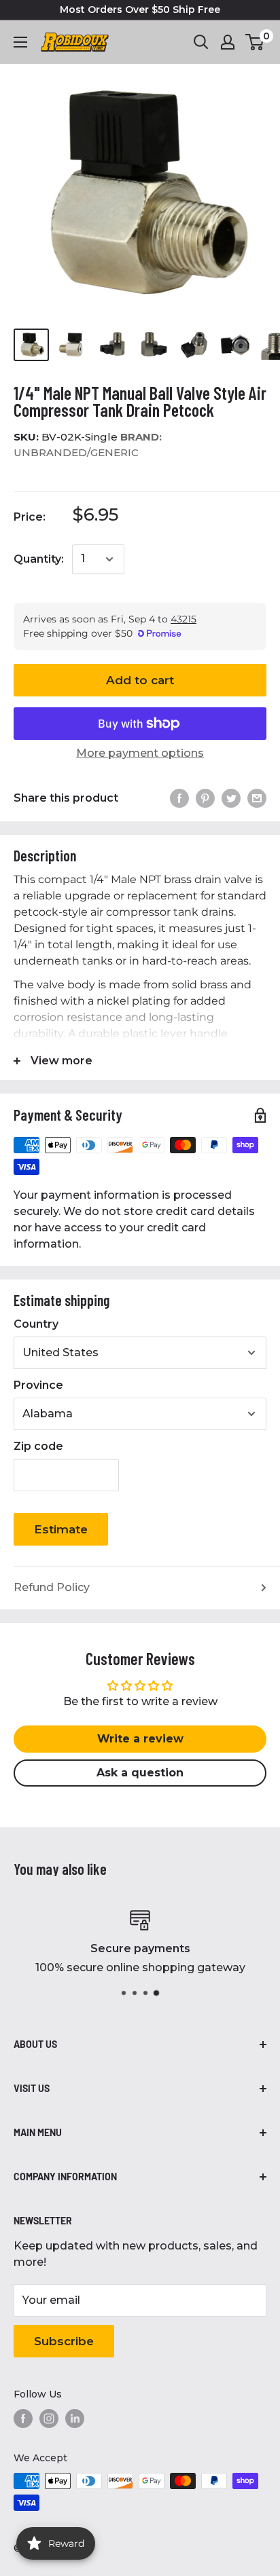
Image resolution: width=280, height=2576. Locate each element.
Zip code (38, 1446)
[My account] (228, 42)
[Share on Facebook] (179, 798)
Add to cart (140, 680)
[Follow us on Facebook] (23, 2419)
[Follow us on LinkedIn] (75, 2419)
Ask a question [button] (140, 1773)
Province (38, 1385)
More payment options (140, 753)
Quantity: (39, 559)
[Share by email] (257, 798)
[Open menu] (20, 42)
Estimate (61, 1529)
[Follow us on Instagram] (49, 2419)
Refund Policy (52, 1587)
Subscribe (64, 2341)
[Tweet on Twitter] (231, 798)
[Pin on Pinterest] (205, 798)
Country (36, 1324)
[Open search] (201, 42)
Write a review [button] (140, 1739)
